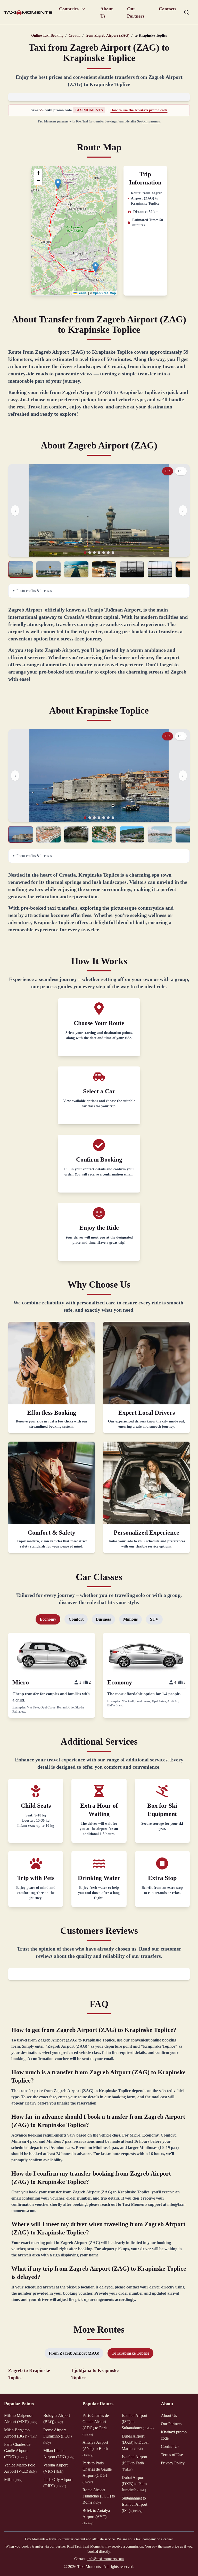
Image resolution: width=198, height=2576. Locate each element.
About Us (106, 12)
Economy (48, 1619)
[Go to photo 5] (104, 553)
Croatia (75, 36)
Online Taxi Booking (47, 36)
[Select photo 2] (48, 569)
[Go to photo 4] (99, 553)
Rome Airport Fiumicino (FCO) (57, 2436)
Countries (69, 9)
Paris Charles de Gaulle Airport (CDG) (17, 2451)
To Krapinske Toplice (130, 2353)
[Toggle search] (187, 12)
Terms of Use (172, 2455)
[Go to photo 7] (113, 553)
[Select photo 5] (132, 569)
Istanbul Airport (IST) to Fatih (134, 2463)
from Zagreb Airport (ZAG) (108, 36)
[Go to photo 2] (90, 553)
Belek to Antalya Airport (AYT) (96, 2517)
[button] (96, 267)
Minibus (130, 1619)
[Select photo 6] (160, 569)
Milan (13, 2480)
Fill (181, 471)
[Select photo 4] (104, 569)
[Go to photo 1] (85, 553)
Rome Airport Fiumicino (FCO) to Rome (99, 2496)
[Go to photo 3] (94, 553)
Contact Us (170, 2446)
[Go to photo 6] (108, 553)
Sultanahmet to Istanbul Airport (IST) (134, 2504)
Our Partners (136, 12)
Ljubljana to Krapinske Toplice (95, 2374)
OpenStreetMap (104, 293)
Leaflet (82, 293)
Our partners (151, 121)
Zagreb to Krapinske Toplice (29, 2374)
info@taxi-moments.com (106, 2559)
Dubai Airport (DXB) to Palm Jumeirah (134, 2484)
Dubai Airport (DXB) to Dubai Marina (135, 2442)
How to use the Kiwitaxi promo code (139, 110)
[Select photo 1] (21, 569)
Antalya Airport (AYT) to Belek (95, 2449)
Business (103, 1619)
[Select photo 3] (76, 569)
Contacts (168, 9)
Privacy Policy (173, 2463)
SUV (154, 1619)
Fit (168, 471)
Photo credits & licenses (34, 591)
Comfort (76, 1619)
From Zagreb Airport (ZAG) (74, 2353)
